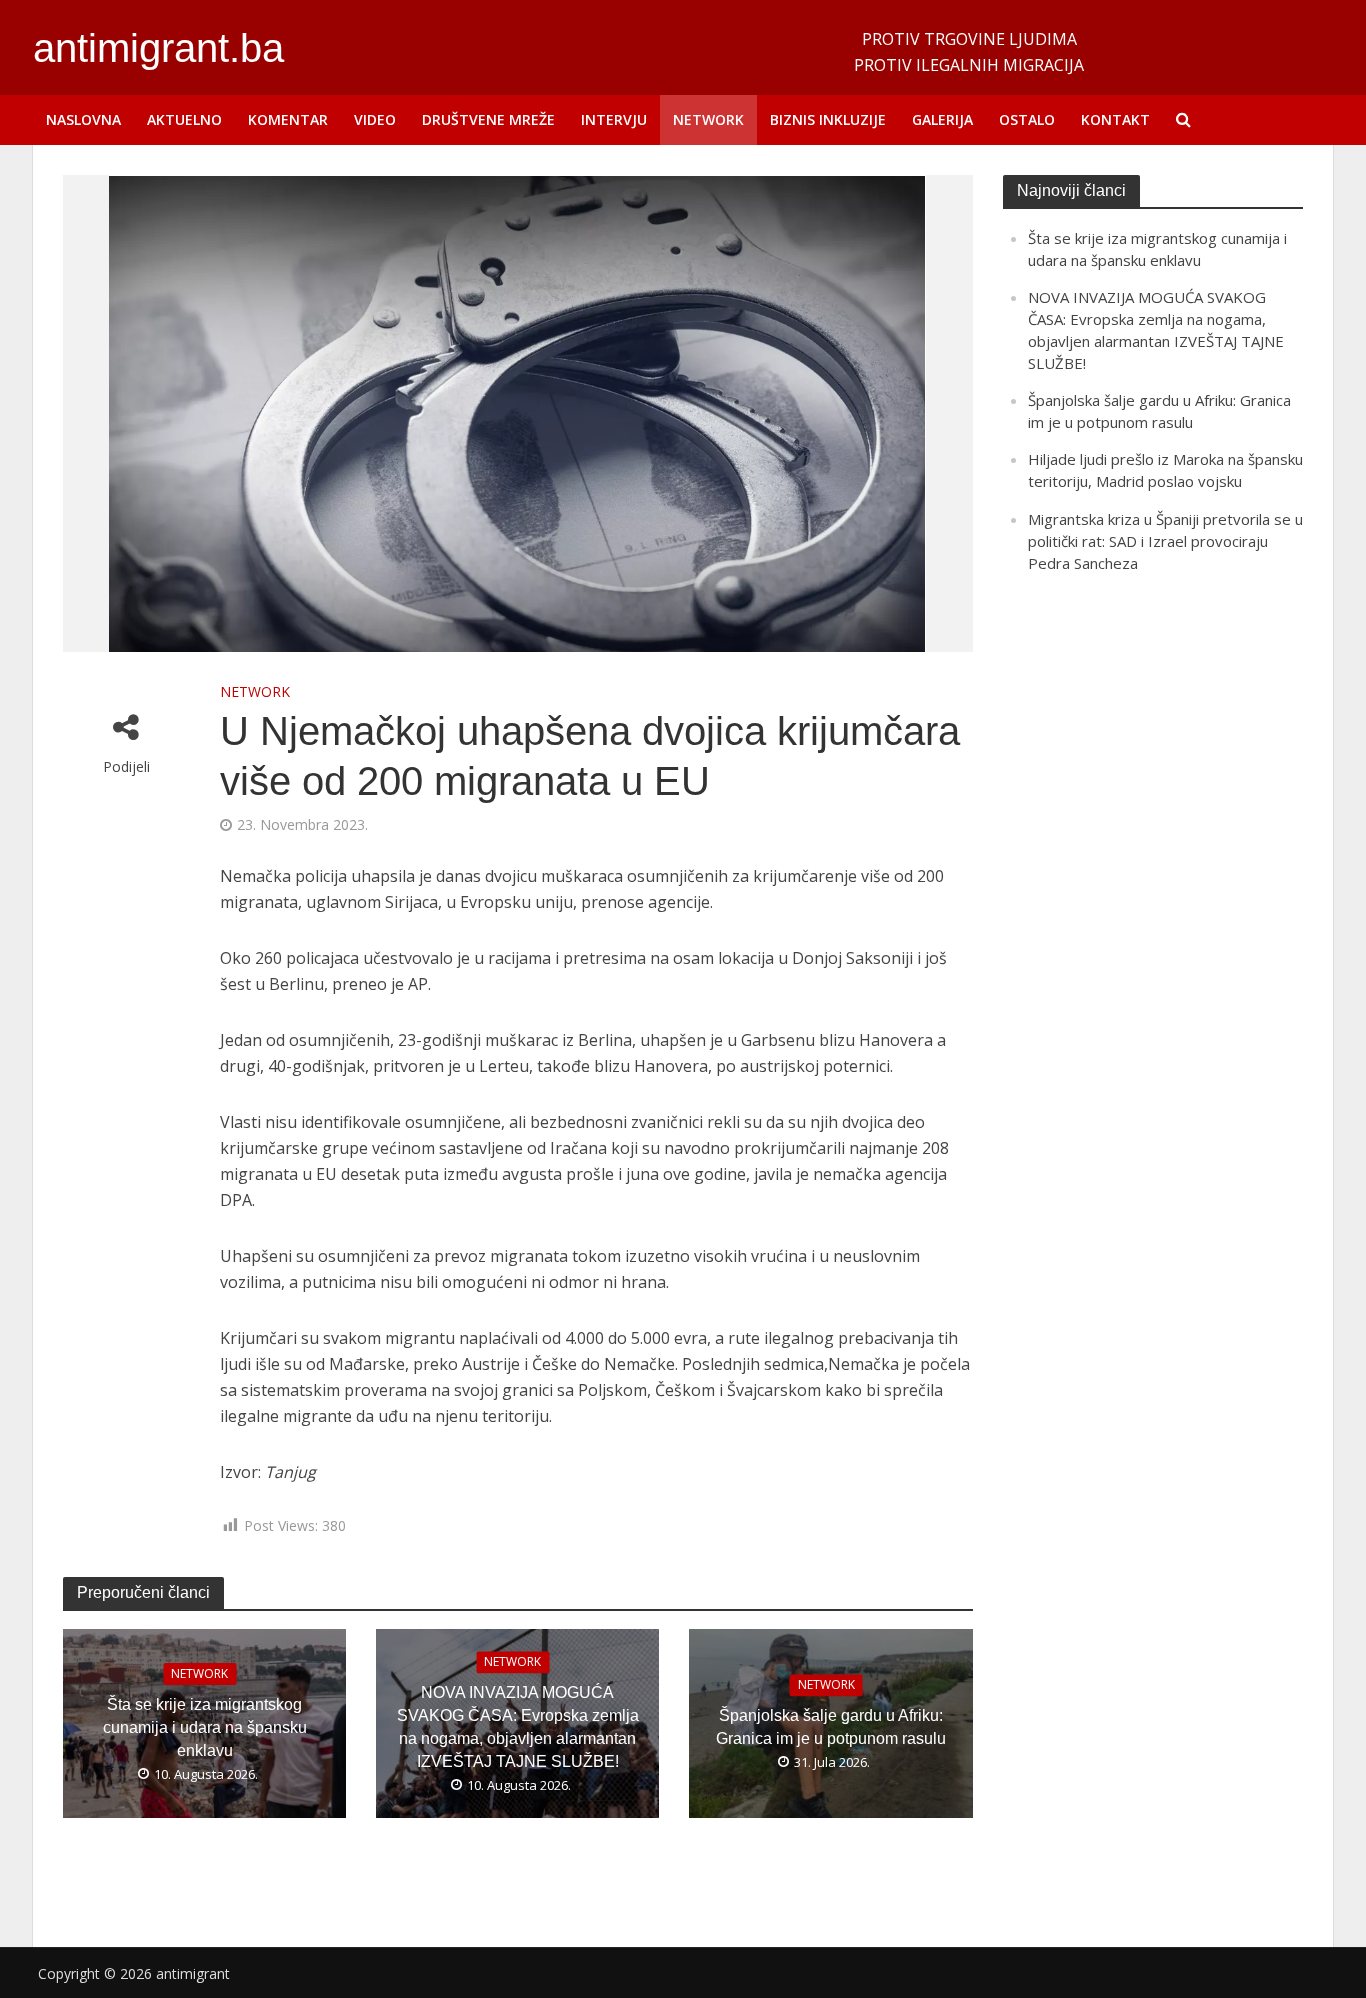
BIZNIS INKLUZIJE (828, 119)
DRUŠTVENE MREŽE (488, 119)
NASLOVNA (83, 119)
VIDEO (375, 119)
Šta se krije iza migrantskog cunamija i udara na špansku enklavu (205, 1727)
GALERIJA (942, 119)
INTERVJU (614, 119)
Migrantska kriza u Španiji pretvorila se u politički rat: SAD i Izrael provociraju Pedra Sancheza (1165, 541)
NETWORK (708, 119)
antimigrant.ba (158, 48)
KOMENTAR (288, 119)
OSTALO (1027, 119)
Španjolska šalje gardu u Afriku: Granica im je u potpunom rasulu (831, 1728)
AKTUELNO (184, 119)
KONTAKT (1115, 119)
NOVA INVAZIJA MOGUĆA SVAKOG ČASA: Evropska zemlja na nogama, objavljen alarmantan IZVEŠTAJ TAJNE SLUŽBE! (518, 1728)
